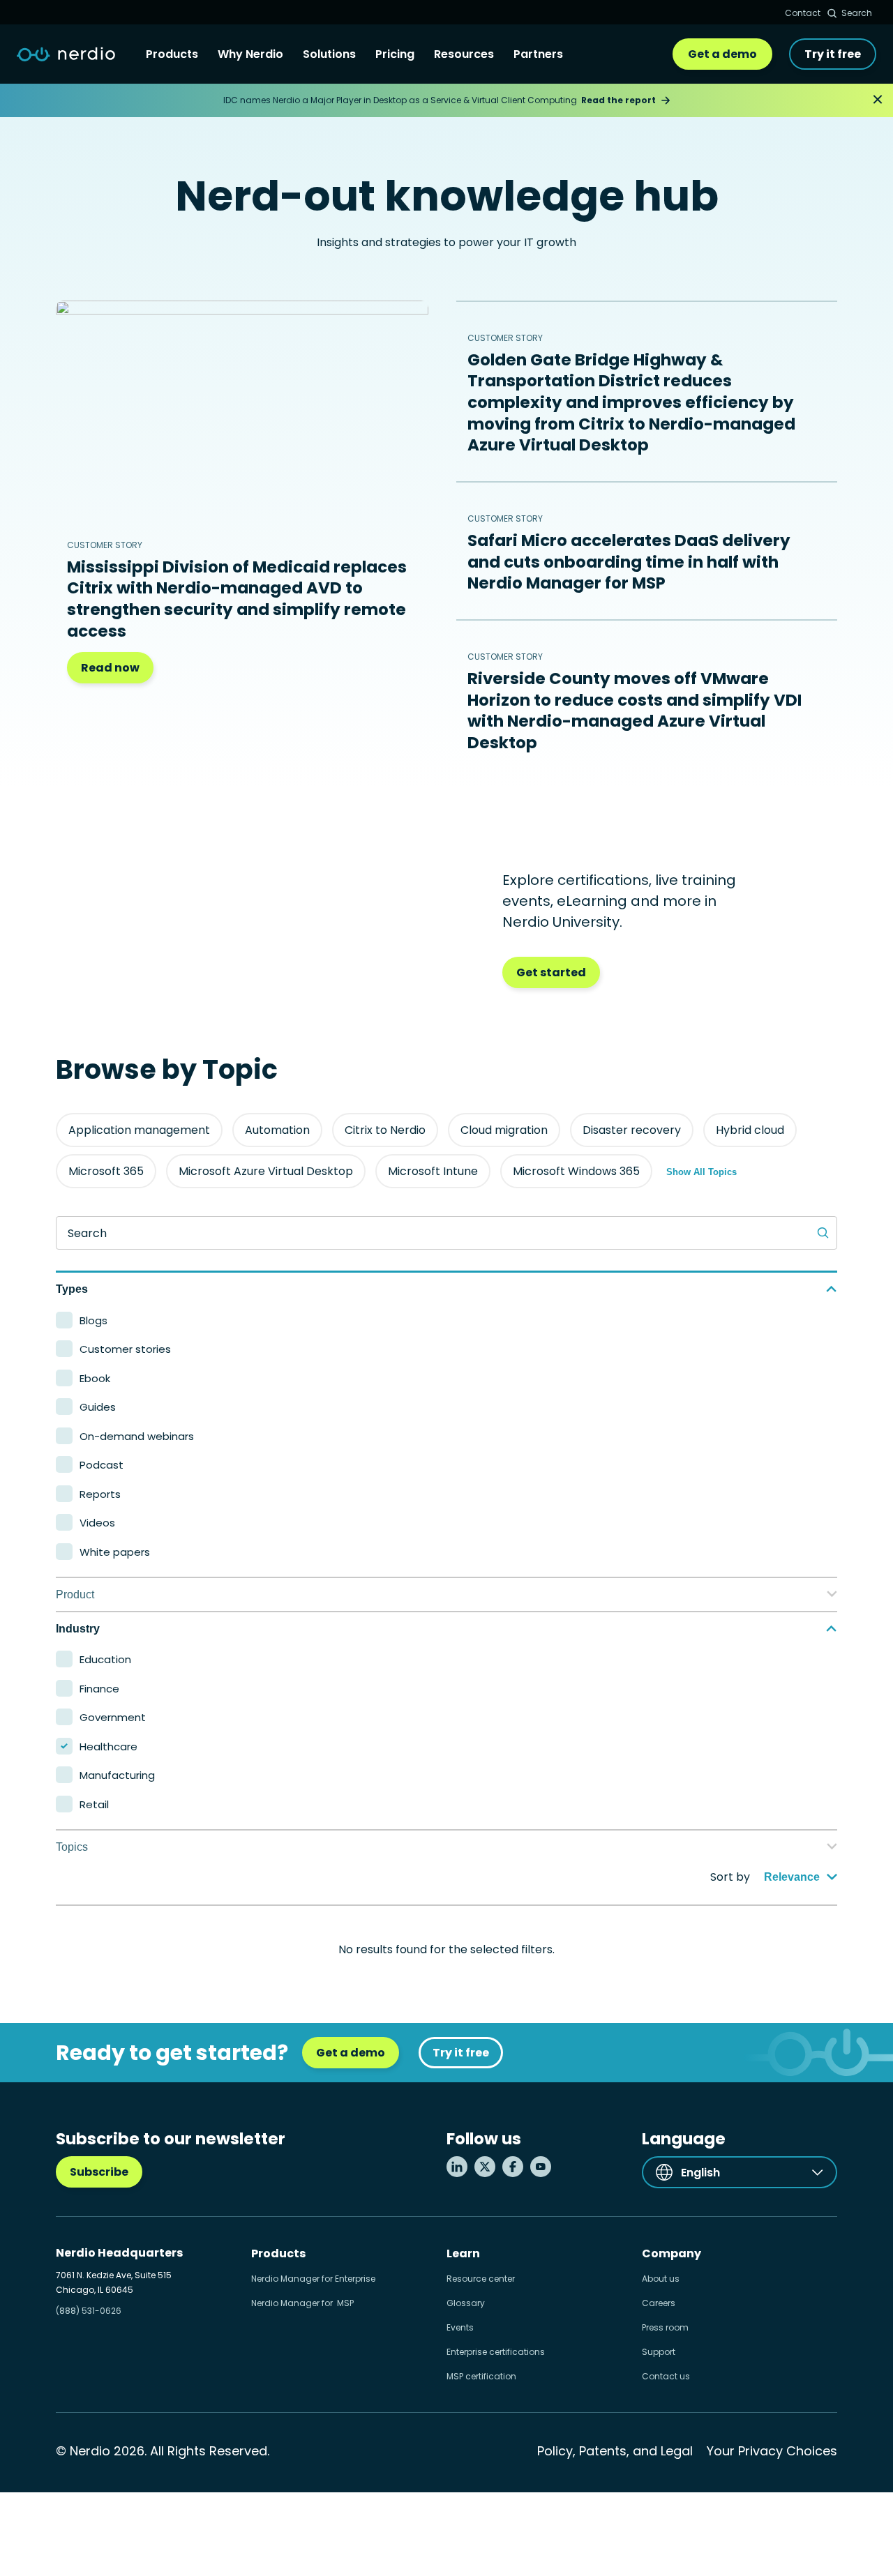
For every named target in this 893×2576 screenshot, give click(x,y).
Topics (72, 1847)
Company (671, 2253)
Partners (538, 54)
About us (661, 2279)
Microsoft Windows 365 (576, 1171)
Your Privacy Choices (772, 2451)
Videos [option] (97, 1523)
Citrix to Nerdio (385, 1130)
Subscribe (99, 2172)
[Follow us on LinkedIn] (457, 2167)
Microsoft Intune (433, 1171)
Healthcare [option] (108, 1747)
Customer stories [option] (125, 1349)
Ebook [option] (95, 1378)
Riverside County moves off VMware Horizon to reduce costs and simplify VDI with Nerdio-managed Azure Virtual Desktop (635, 711)
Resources (464, 54)
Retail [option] (94, 1804)
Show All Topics (701, 1172)
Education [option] (105, 1659)
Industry (78, 1629)
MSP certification (481, 2376)
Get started (551, 972)
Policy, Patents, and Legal (615, 2451)
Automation (277, 1130)
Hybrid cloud (750, 1130)
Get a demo (722, 54)
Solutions (329, 54)
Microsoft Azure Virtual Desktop (266, 1171)
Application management (139, 1130)
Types (72, 1289)
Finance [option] (99, 1689)
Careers (659, 2303)
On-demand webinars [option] (137, 1436)
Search (857, 13)
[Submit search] (823, 1233)
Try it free (833, 54)
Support (659, 2352)
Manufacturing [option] (117, 1775)
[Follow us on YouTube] (541, 2167)
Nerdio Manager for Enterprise (313, 2279)
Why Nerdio (250, 54)
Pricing (395, 54)
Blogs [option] (93, 1320)
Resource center (481, 2279)
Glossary (466, 2303)
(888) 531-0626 (89, 2311)
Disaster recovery (632, 1130)
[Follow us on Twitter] (485, 2167)
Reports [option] (100, 1494)
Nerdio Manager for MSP (302, 2303)
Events (460, 2327)
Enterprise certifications (496, 2352)
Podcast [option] (102, 1465)
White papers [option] (115, 1552)
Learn (463, 2253)
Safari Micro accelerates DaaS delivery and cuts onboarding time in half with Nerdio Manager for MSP (629, 562)
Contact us (666, 2376)
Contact (803, 13)
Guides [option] (98, 1407)
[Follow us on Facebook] (513, 2167)
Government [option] (113, 1717)
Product (75, 1594)
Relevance (792, 1877)
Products (172, 54)
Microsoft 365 (106, 1171)
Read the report (618, 100)
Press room (665, 2327)
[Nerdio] (66, 54)
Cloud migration (504, 1130)
